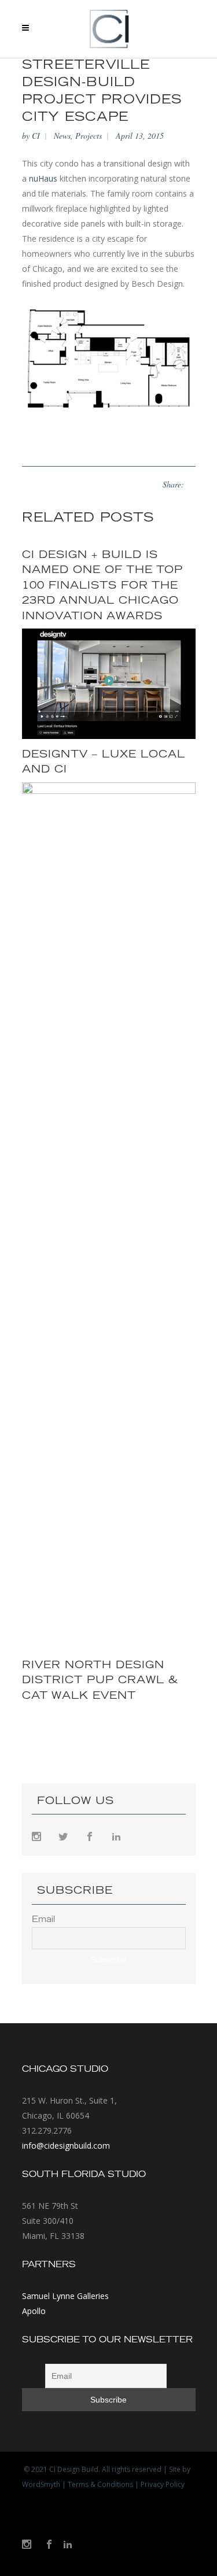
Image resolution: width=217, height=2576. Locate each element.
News (62, 136)
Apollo (34, 2311)
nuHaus (43, 178)
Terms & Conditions (100, 2484)
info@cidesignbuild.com (66, 2146)
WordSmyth (41, 2484)
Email (43, 1920)
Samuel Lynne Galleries (65, 2296)
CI (36, 136)
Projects (89, 136)
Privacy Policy (163, 2484)
